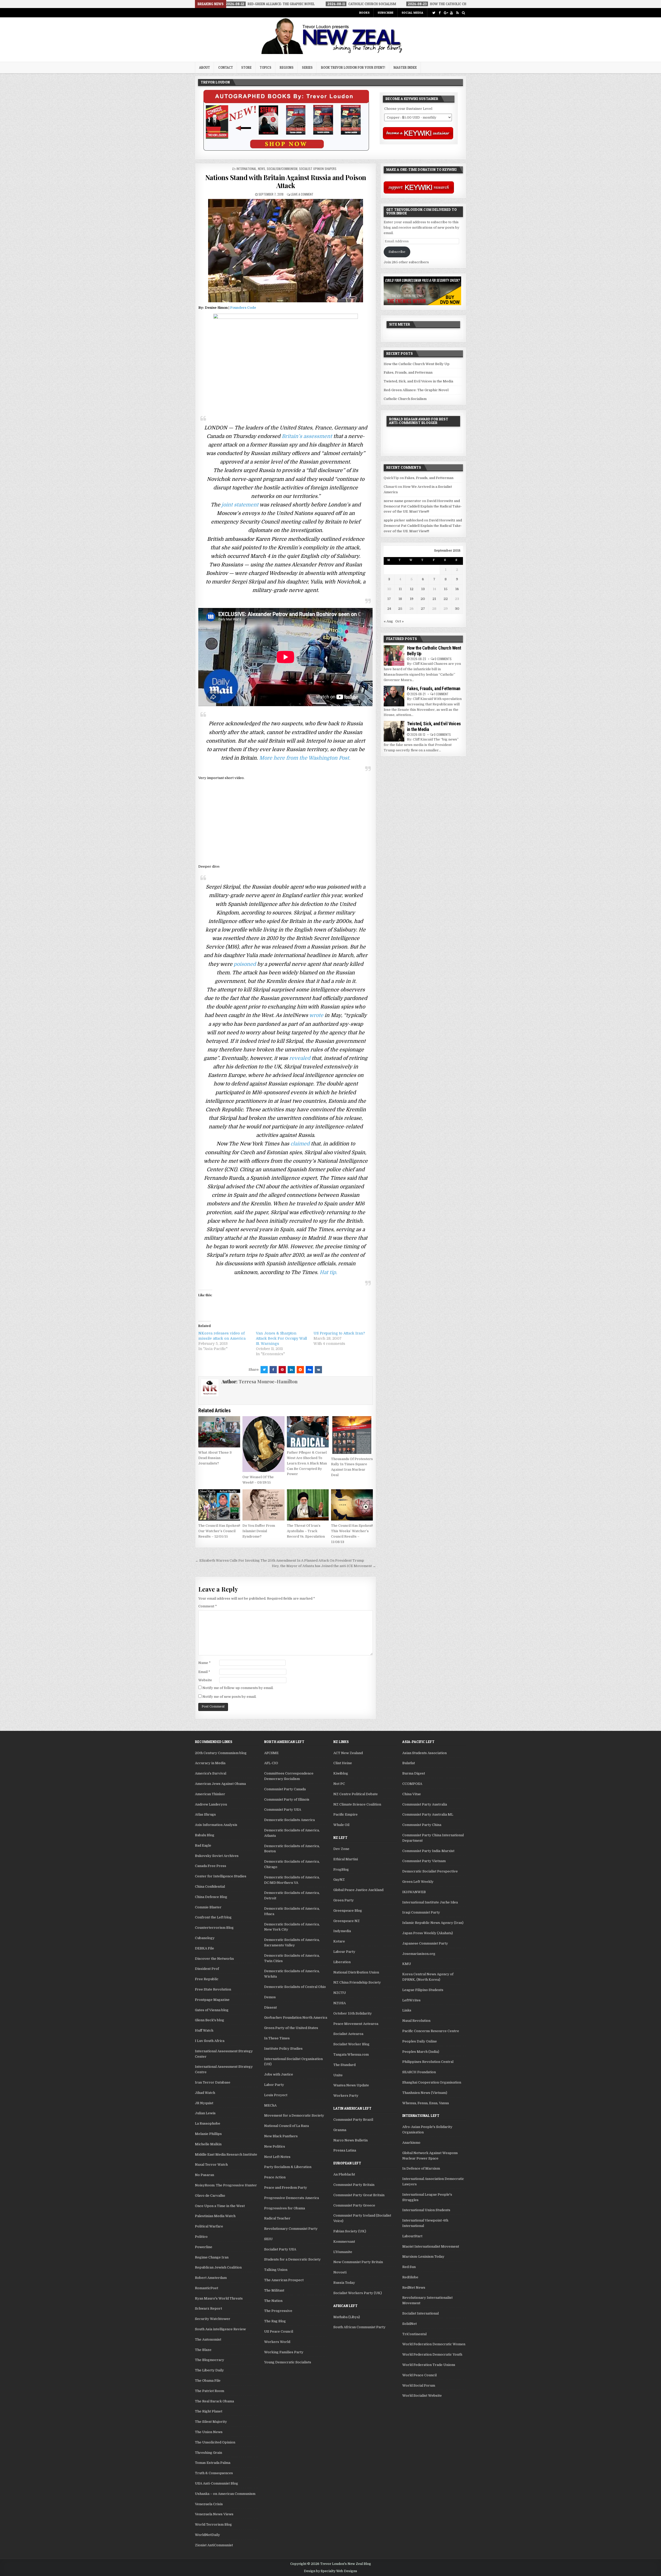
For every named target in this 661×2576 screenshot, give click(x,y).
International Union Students (426, 2210)
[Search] (463, 13)
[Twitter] (434, 13)
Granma (340, 2130)
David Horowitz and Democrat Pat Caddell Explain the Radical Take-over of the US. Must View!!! (423, 506)
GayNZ (339, 1880)
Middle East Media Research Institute (226, 2154)
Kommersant (344, 2242)
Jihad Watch (205, 2093)
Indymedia (342, 1931)
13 (423, 589)
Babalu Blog (205, 1835)
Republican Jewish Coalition (218, 2267)
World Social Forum (419, 2385)
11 (400, 589)
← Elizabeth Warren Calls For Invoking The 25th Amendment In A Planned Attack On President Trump (280, 1560)
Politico (201, 2237)
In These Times (277, 2038)
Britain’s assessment (307, 436)
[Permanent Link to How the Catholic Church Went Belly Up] (394, 655)
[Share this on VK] (318, 1370)
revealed (300, 1058)
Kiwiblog (341, 1773)
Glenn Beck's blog (210, 2020)
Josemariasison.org (419, 1954)
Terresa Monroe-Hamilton (268, 1382)
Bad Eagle (203, 1845)
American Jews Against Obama (220, 1784)
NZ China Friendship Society (357, 1982)
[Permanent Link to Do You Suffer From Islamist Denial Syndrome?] (263, 1505)
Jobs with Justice (279, 2074)
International (246, 169)
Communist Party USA (283, 1810)
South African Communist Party (359, 2327)
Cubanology (205, 1938)
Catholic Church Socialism (405, 399)
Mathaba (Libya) (347, 2317)
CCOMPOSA (412, 1784)
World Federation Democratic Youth (432, 2354)
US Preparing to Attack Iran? (339, 1333)
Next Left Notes (277, 2157)
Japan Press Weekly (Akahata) (428, 1933)
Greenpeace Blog (348, 1911)
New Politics (275, 2146)
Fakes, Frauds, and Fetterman (408, 372)
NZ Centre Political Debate (356, 1794)
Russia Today (344, 2283)
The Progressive (278, 2311)
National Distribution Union (356, 1972)
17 (389, 599)
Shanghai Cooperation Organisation (432, 2082)
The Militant (274, 2290)
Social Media (412, 13)
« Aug (388, 621)
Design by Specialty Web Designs (330, 2571)
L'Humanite (343, 2252)
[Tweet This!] (264, 1370)
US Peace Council (279, 2331)
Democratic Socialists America (289, 1820)
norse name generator (402, 501)
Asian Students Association (424, 1753)
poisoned (245, 964)
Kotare (339, 1941)
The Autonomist (208, 2339)
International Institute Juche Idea (430, 1902)
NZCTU (340, 1993)
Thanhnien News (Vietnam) (425, 2093)
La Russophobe (208, 2123)
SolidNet (410, 2324)
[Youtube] (451, 13)
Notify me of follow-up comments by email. (238, 1688)
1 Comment (441, 694)
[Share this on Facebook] (273, 1370)
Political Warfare (209, 2226)
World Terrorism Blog (213, 2524)
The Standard (344, 2065)
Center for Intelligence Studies (221, 1876)
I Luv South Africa (210, 2041)
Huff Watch (204, 2030)
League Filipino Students (423, 1990)
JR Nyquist (204, 2103)
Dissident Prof (207, 1969)
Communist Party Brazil (353, 2120)
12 (412, 589)
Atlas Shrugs (205, 1814)
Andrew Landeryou (211, 1804)
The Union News (209, 2432)
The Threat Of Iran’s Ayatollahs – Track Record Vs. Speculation (306, 1531)
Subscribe (385, 13)
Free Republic (207, 1979)
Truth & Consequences (214, 2473)
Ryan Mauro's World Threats (219, 2298)
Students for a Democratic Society (292, 2259)
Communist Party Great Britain (359, 2195)
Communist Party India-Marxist (428, 1851)
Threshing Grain (208, 2453)
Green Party (344, 1900)
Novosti (340, 2272)
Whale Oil (341, 1825)
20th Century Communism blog (221, 1753)
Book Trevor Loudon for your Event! (353, 67)
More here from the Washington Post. (305, 758)
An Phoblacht (344, 2174)
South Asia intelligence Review (220, 2329)
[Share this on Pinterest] (282, 1370)
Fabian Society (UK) (350, 2231)
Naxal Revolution (416, 2021)
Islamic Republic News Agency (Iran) (433, 1923)
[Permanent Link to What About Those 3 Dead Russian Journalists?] (219, 1432)
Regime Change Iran (212, 2257)
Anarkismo (411, 2143)
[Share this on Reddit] (300, 1370)
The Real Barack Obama (214, 2401)
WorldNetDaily (207, 2535)
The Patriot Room (210, 2391)
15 (446, 589)
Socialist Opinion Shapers (318, 169)
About (204, 67)
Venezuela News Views (214, 2514)
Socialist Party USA (280, 2249)
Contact (226, 67)
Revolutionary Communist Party (291, 2229)
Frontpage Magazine (212, 2000)
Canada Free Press (211, 1866)
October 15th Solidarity (353, 2013)
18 (400, 599)
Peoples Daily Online (420, 2041)
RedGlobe (410, 2277)
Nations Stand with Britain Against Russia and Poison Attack (286, 181)
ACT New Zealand (348, 1753)
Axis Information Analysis (216, 1825)
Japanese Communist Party (425, 1943)
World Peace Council (419, 2375)
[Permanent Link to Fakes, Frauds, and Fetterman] (394, 696)
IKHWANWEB (414, 1892)
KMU (407, 1964)
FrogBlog (341, 1869)
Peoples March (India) (421, 2052)
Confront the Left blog (213, 1917)
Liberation (342, 1962)
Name (204, 1663)
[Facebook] (440, 13)
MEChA (270, 2105)
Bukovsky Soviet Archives (217, 1856)
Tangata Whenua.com (351, 2054)
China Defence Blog (211, 1897)
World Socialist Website (422, 2396)
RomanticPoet (207, 2288)
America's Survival (211, 1773)
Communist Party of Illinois (287, 1799)
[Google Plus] (446, 13)
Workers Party (346, 2096)
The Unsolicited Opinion (215, 2442)
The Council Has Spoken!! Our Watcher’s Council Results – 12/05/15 (219, 1531)
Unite (338, 2075)
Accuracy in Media (210, 1763)
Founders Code (243, 308)
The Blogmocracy (210, 2360)
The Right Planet (209, 2411)
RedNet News (414, 2288)
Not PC (339, 1784)
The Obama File (208, 2381)
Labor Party (274, 2085)
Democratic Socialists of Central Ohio (295, 1987)
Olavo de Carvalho (210, 2196)
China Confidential (210, 1887)
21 (434, 599)
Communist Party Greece (354, 2205)
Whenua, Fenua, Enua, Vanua (426, 2103)
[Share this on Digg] (309, 1370)
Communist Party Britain (354, 2185)
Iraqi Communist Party (421, 1912)
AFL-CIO (271, 1763)
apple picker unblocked (403, 520)
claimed (300, 1144)
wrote (316, 1015)
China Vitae (412, 1794)
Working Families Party (284, 2352)
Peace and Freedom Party (286, 2188)
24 (389, 609)
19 (412, 599)
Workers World (277, 2342)
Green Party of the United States (291, 2028)
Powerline (204, 2247)
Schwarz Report (208, 2308)
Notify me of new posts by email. (229, 1697)
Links (407, 2010)
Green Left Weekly (418, 1882)
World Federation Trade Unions (429, 2365)
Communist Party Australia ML (428, 1814)
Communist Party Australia (425, 1804)
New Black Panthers (281, 2136)
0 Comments (443, 659)
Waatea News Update (351, 2085)
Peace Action (275, 2177)
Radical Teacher (277, 2218)
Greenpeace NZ (347, 1921)
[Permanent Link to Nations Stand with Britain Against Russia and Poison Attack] (285, 251)
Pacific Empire (345, 1814)
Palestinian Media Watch (215, 2216)
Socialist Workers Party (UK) (358, 2293)
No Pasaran (204, 2175)
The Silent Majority (211, 2422)
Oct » (400, 621)
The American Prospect (284, 2280)
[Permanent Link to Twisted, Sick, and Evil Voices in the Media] (394, 731)
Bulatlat (409, 1763)
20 (423, 599)
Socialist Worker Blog (351, 2044)
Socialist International (420, 2313)
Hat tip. (328, 1272)
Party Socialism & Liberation (288, 2167)
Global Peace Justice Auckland (358, 1890)
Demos (270, 1997)
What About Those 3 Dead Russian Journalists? (215, 1458)
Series (307, 67)
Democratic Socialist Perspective (430, 1871)
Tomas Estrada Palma (213, 2463)
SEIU (268, 2239)
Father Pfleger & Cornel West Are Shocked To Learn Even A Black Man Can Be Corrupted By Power (307, 1463)
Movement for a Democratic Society (294, 2115)
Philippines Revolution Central (428, 2062)
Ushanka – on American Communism (225, 2494)
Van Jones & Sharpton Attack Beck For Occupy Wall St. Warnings (281, 1338)
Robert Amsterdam (211, 2278)
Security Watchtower (213, 2319)
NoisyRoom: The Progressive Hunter (226, 2185)
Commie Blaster (208, 1907)
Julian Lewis (205, 2113)
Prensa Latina (345, 2150)
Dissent (270, 2007)
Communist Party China (422, 1825)
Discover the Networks (214, 1959)
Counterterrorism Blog (214, 1928)
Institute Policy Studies (283, 2049)
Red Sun (409, 2267)
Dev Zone (341, 1849)
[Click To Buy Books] (286, 149)
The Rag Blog (275, 2321)
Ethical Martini (346, 1859)
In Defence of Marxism (421, 2168)
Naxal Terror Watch (211, 2165)
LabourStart (412, 2236)
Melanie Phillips (208, 2134)
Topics (266, 67)
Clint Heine (343, 1763)
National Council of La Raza (286, 2126)
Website (205, 1680)
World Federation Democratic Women (434, 2344)
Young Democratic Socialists (288, 2362)
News (262, 169)
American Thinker (210, 1794)
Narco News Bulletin (351, 2140)
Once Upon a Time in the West (220, 2206)
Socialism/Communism (282, 169)
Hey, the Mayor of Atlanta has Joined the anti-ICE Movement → (324, 1566)
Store (246, 67)
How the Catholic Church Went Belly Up (417, 364)
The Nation (273, 2301)
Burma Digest (414, 1773)
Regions (287, 67)
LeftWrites (411, 2000)
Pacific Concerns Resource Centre (431, 2031)
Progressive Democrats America (292, 2198)
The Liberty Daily (209, 2370)
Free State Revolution (213, 1989)
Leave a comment (302, 194)
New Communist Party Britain (358, 2262)
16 (457, 589)
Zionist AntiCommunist (214, 2545)
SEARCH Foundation (419, 2072)
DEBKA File (204, 1948)
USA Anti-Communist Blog (217, 2483)
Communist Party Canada (285, 1789)
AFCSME (271, 1753)
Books (364, 13)
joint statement (240, 505)
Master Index (405, 67)
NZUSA (340, 2003)
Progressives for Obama (285, 2208)
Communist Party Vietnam (424, 1861)
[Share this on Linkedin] (291, 1370)
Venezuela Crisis (209, 2504)
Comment (208, 1606)
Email (204, 1672)
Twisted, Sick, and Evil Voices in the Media (418, 381)
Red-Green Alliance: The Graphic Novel (416, 390)
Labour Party (344, 1952)
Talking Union (276, 2270)
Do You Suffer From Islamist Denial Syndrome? (259, 1531)
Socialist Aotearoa (348, 2034)
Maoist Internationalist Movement (431, 2246)
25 (400, 609)
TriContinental (414, 2334)
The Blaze (203, 2350)
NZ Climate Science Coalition (357, 1804)
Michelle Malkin (208, 2144)
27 (423, 609)
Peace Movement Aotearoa (356, 2024)
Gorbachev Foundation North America (296, 2018)
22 (446, 599)
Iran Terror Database (213, 2082)
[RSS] (457, 13)
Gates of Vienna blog (212, 2010)
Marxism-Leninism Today (423, 2257)
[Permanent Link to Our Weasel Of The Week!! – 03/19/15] (263, 1444)
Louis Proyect (276, 2095)
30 (457, 609)
